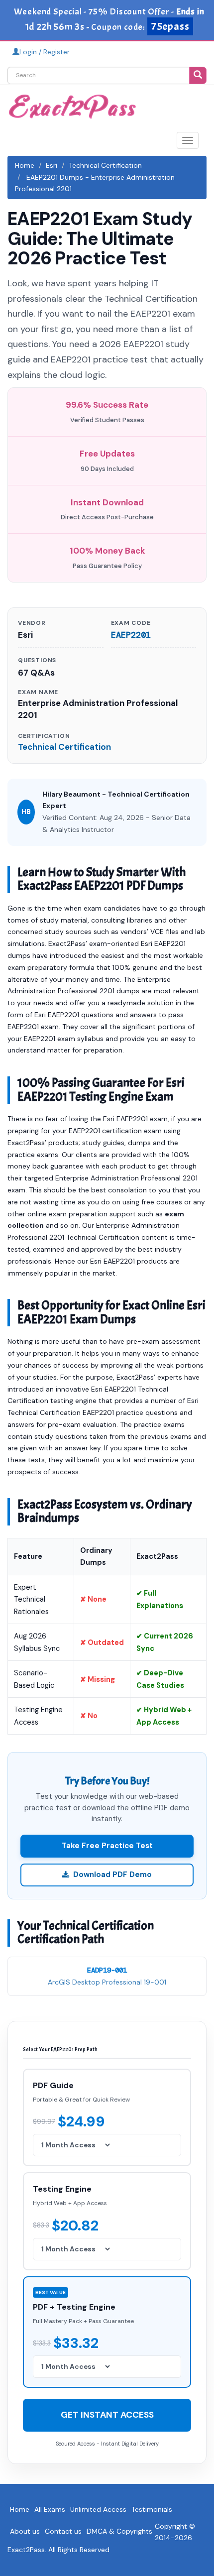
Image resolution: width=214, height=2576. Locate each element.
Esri (52, 165)
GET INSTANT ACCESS (107, 2415)
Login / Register (45, 52)
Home (25, 165)
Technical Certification (105, 165)
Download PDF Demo (112, 1874)
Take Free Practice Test (107, 1846)
